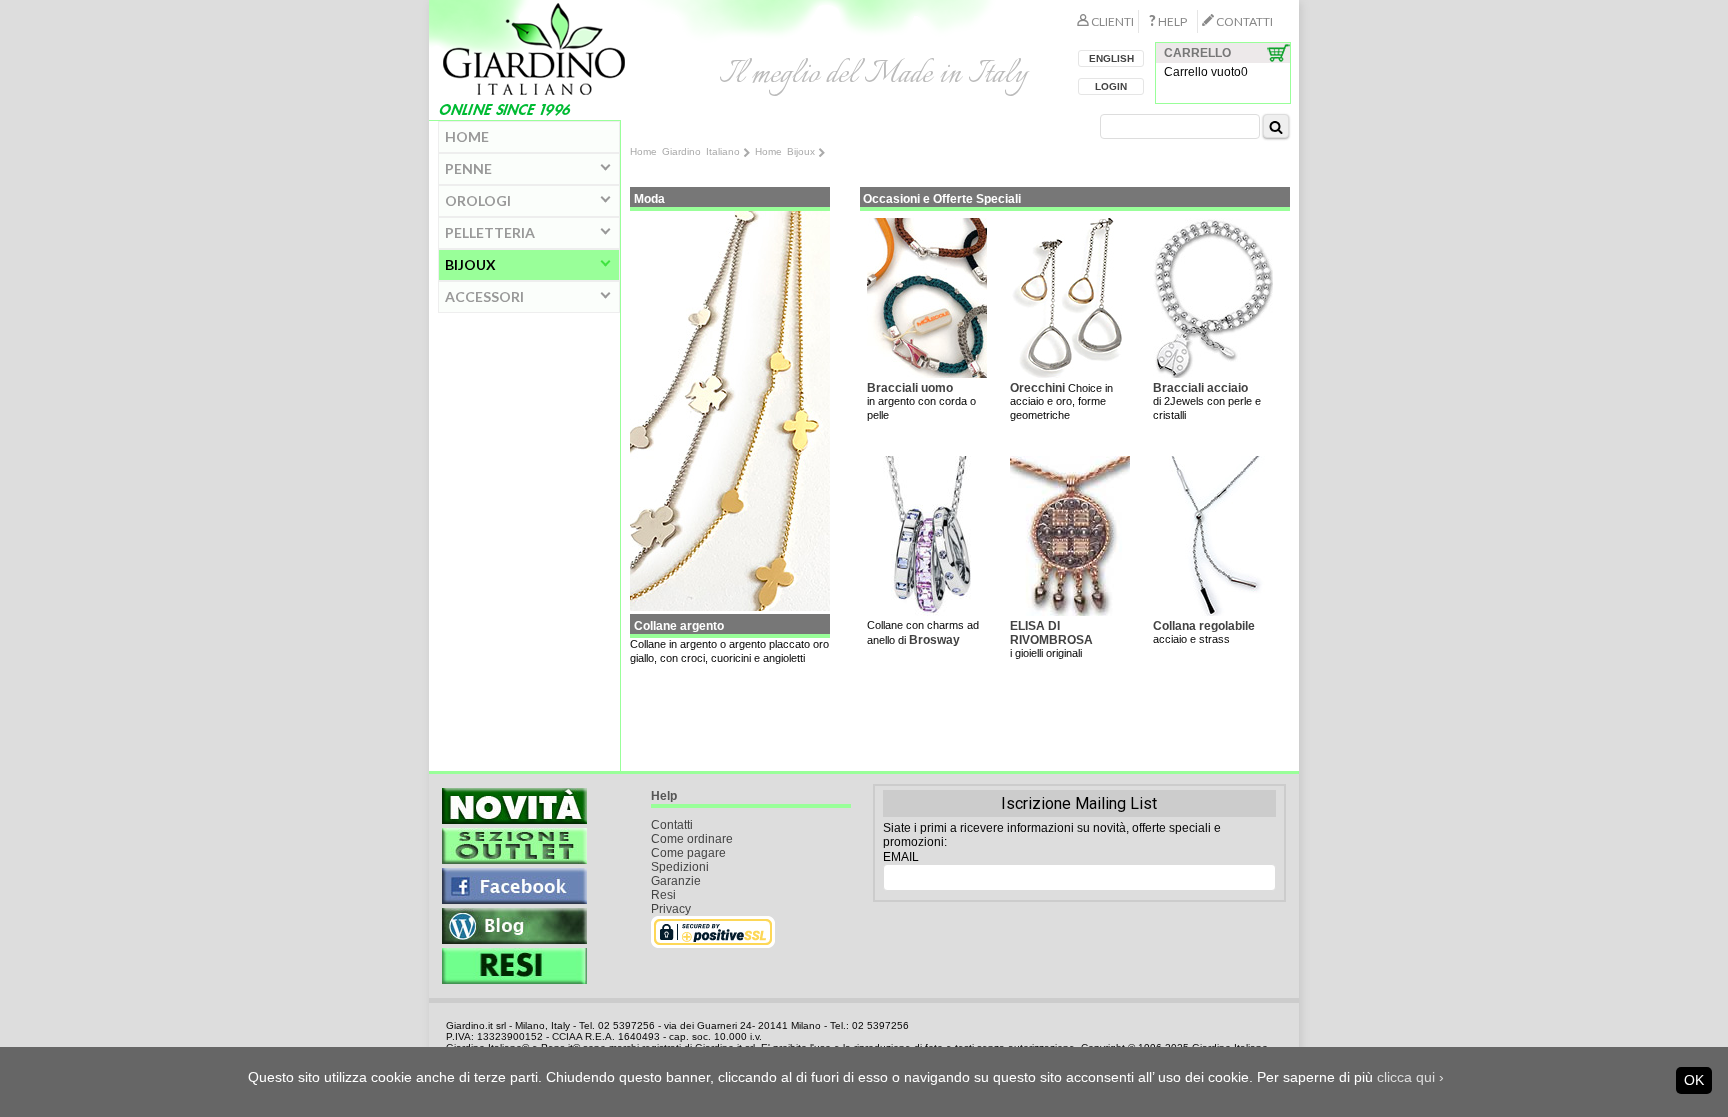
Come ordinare (692, 839)
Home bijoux (785, 151)
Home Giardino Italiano (685, 151)
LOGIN (1111, 86)
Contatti (672, 825)
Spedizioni (680, 867)
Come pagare (688, 853)
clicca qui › (1410, 1077)
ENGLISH (1111, 58)
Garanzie (676, 881)
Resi (663, 895)
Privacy (671, 909)
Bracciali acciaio (1200, 388)
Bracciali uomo (910, 388)
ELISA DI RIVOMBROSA (1051, 633)
